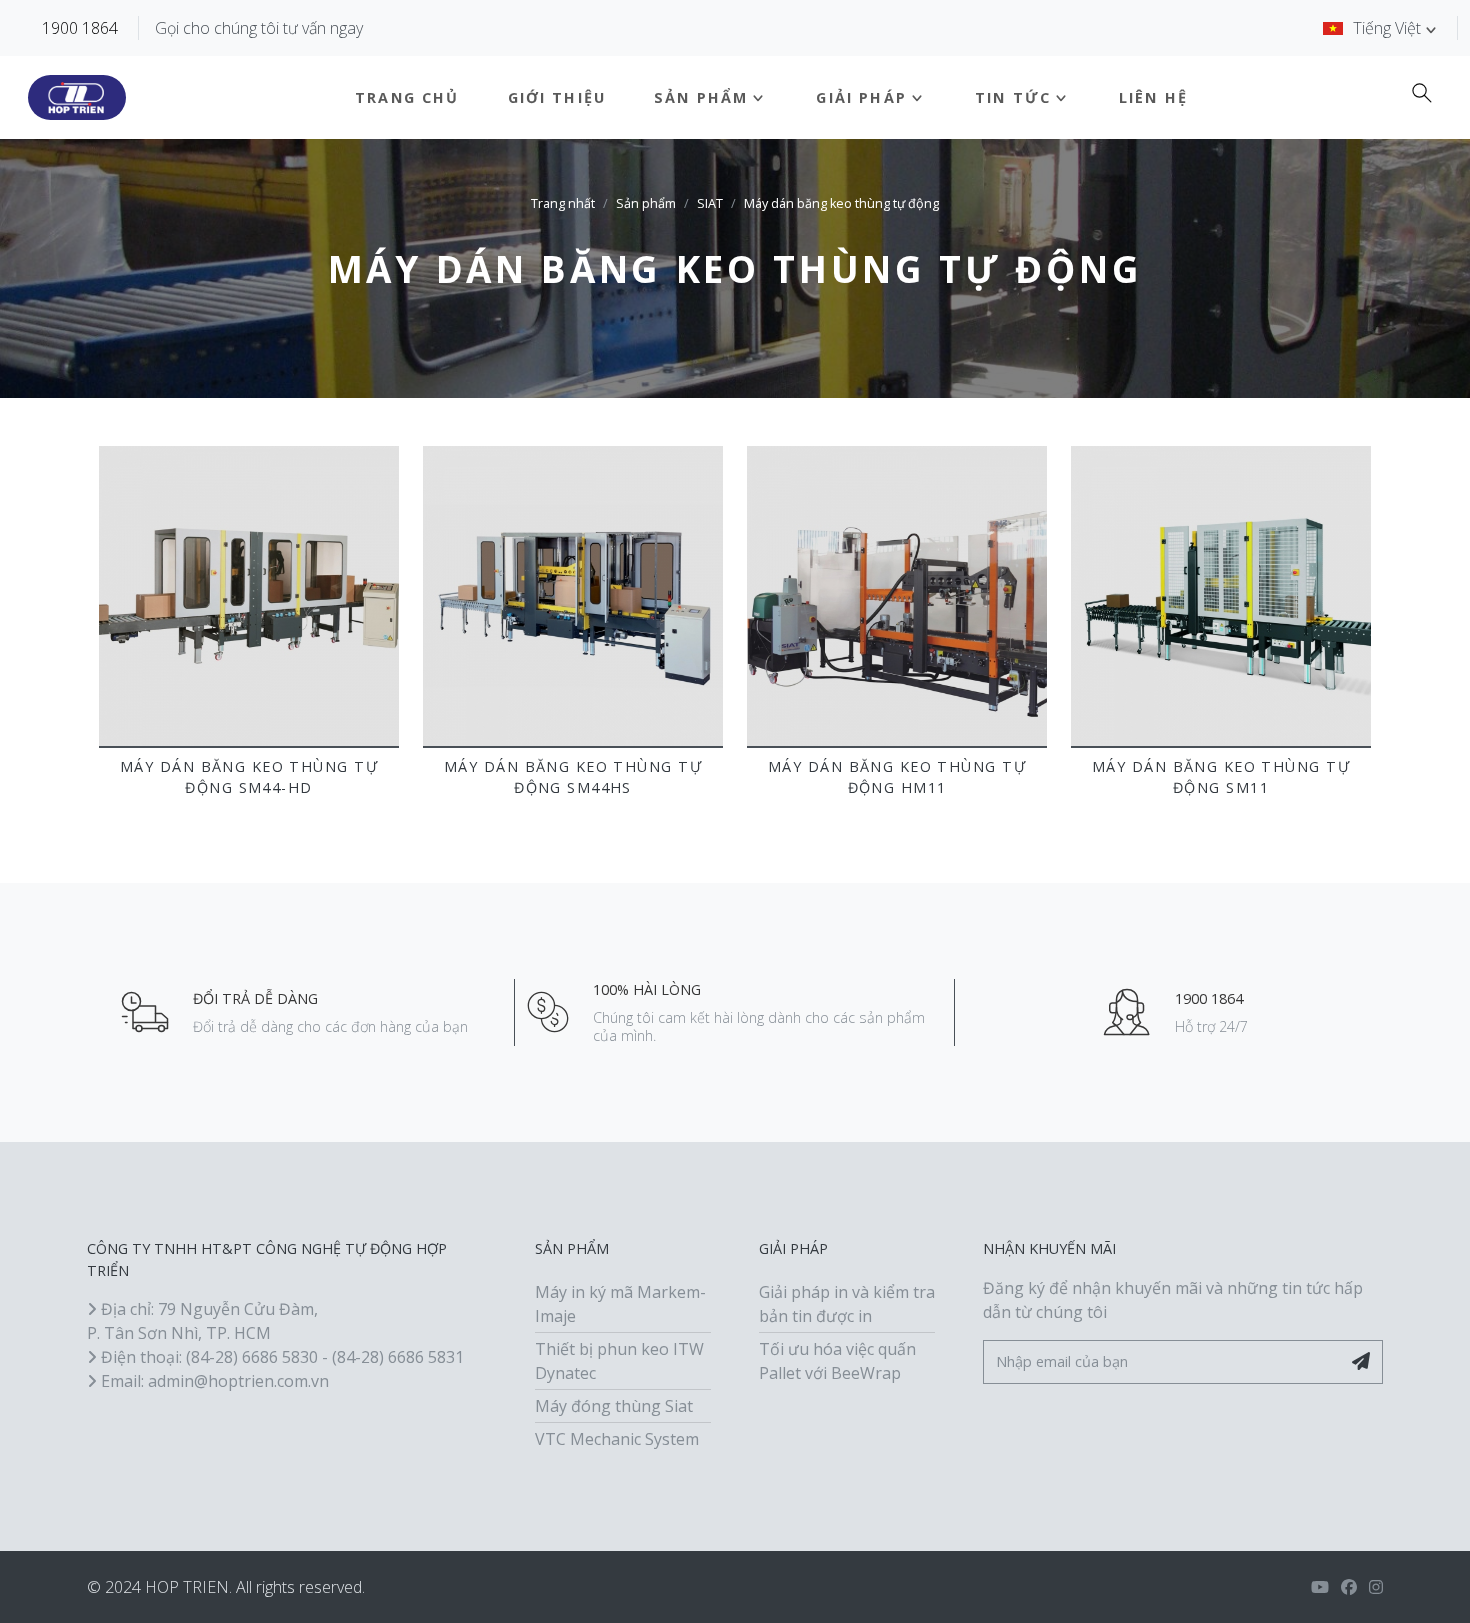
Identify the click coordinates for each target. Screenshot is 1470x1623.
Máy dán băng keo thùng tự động (841, 203)
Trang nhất (563, 203)
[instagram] (1376, 1587)
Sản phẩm (701, 97)
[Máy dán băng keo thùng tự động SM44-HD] (249, 596)
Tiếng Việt (1387, 28)
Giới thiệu (557, 97)
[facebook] (1349, 1587)
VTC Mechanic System (617, 1439)
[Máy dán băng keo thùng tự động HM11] (897, 596)
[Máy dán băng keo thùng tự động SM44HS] (573, 596)
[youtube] (1320, 1587)
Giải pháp (861, 97)
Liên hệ (1153, 97)
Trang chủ (407, 97)
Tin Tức (1013, 97)
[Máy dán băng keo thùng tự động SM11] (1221, 596)
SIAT (710, 203)
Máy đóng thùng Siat (614, 1406)
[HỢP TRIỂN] (77, 98)
